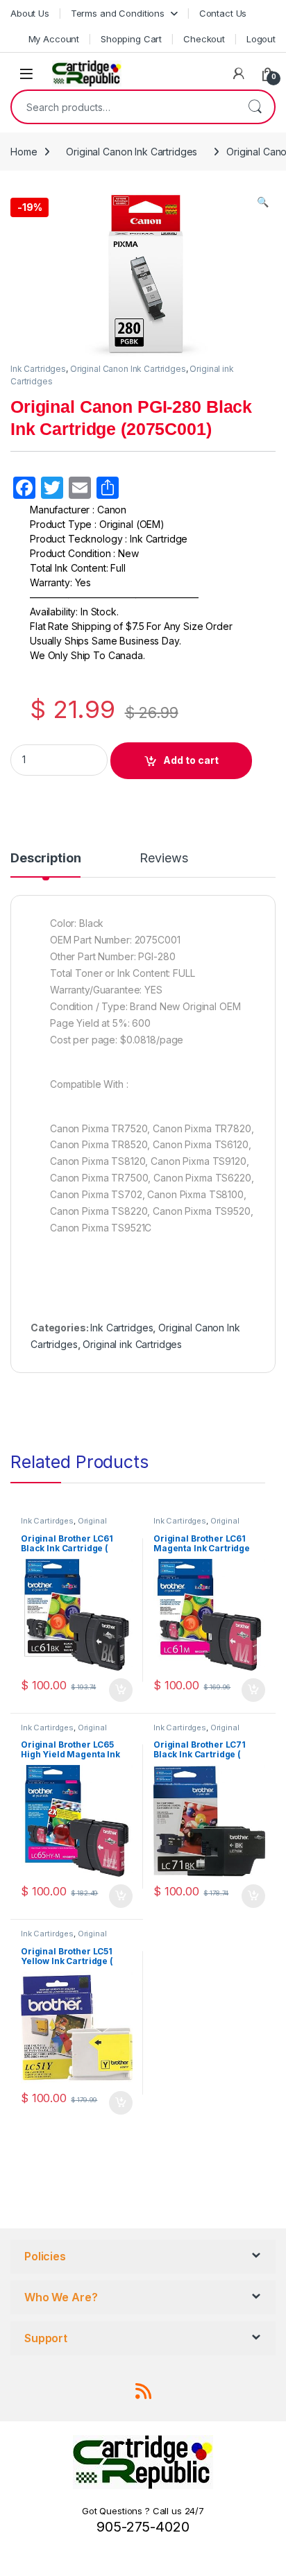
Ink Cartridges (38, 369)
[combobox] (124, 107)
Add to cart (191, 760)
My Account (54, 39)
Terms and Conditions (118, 13)
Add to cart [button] (121, 1690)
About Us (30, 13)
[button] (263, 202)
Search (255, 107)
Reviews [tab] (163, 859)
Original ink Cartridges (132, 1344)
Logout (261, 39)
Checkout (204, 39)
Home (24, 152)
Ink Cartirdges (47, 1521)
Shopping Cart (131, 39)
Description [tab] (45, 859)
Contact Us (223, 13)
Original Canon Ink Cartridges (132, 152)
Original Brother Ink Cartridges (64, 1525)
